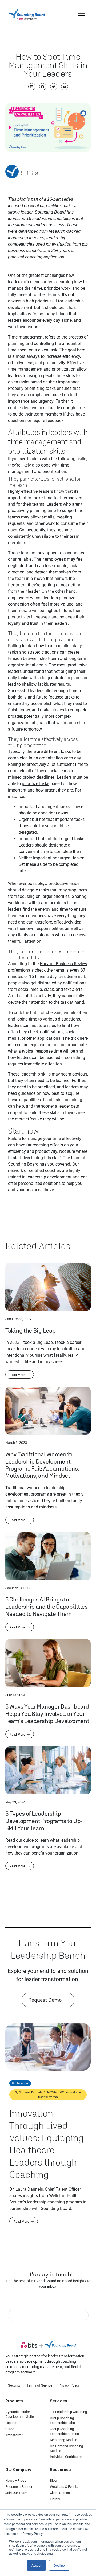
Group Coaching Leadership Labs (62, 2420)
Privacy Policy (69, 2385)
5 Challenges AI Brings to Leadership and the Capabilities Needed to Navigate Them (47, 1606)
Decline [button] (59, 2565)
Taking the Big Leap (30, 1330)
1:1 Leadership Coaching (68, 2412)
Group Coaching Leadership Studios (64, 2431)
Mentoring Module (63, 2440)
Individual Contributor (66, 2457)
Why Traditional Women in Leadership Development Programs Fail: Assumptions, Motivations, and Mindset (42, 1465)
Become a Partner (19, 2487)
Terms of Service (39, 2385)
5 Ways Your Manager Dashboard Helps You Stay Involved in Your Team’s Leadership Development (47, 1714)
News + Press (16, 2480)
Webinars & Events (64, 2487)
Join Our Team (16, 2493)
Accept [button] (36, 2565)
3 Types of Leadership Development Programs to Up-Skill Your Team (44, 1821)
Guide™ (11, 2429)
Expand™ (12, 2423)
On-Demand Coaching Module (66, 2448)
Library (55, 2499)
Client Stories (60, 2493)
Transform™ (14, 2435)
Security (14, 2385)
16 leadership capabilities (51, 218)
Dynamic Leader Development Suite (20, 2414)
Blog (53, 2480)
